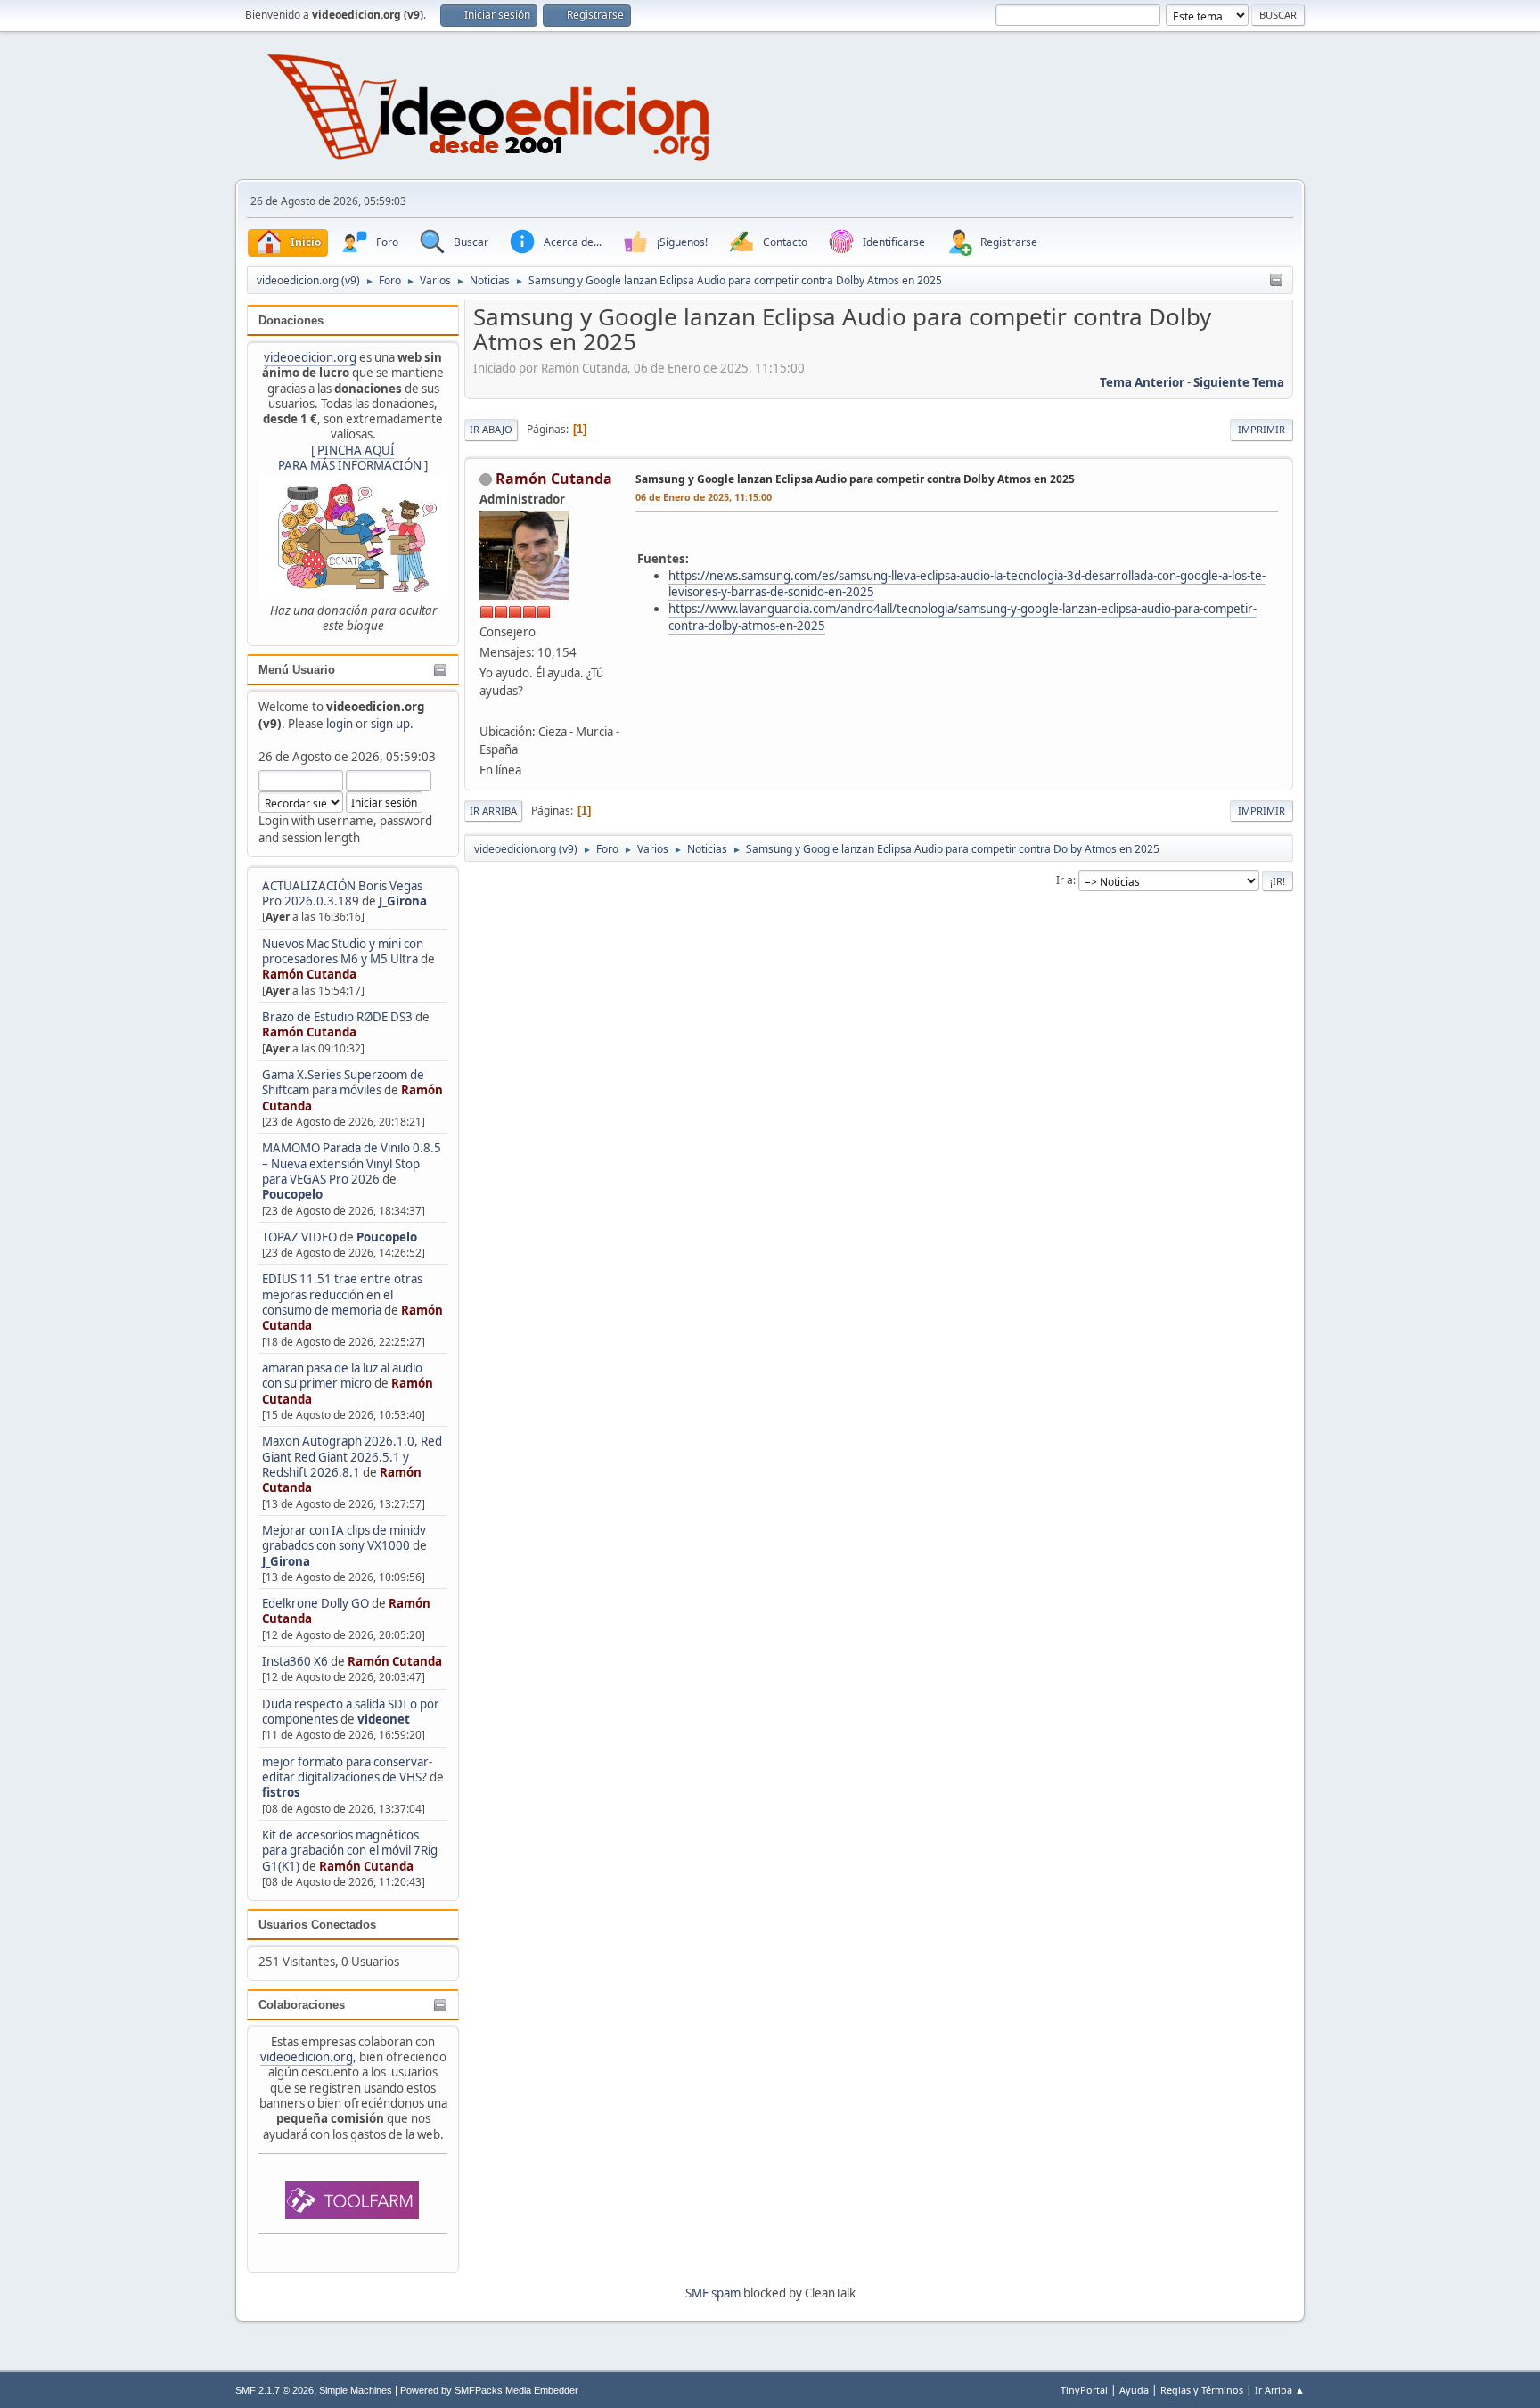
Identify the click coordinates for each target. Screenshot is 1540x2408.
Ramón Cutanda (309, 974)
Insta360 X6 (295, 1661)
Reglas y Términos (1202, 2390)
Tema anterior (1142, 382)
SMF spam (713, 2293)
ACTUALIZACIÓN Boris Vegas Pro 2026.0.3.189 (342, 893)
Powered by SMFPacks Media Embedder (489, 2390)
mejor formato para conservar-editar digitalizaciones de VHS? (347, 1769)
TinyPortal (1084, 2390)
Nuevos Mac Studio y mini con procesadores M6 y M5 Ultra (343, 951)
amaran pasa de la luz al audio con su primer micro (342, 1376)
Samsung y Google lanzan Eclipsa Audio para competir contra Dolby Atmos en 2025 (855, 479)
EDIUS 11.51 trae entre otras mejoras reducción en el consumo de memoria (342, 1294)
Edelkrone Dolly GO (315, 1603)
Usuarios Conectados (317, 1925)
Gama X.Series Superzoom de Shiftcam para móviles (343, 1082)
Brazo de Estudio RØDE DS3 (337, 1017)
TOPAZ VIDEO (299, 1237)
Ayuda (1134, 2390)
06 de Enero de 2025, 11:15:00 (704, 497)
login (340, 724)
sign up (390, 724)
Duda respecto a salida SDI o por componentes (351, 1712)
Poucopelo (292, 1194)
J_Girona (403, 901)
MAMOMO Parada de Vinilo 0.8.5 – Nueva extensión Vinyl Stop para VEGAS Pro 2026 (352, 1163)
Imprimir (1261, 429)
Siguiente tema (1239, 382)
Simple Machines (356, 2390)
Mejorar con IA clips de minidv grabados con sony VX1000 (344, 1538)
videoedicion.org (310, 357)
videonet (384, 1719)
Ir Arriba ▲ (1280, 2390)
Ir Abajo (491, 429)
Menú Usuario (297, 670)
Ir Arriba (493, 811)
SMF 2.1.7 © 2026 (274, 2390)
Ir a (1065, 880)
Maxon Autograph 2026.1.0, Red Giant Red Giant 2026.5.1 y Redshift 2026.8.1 (352, 1457)
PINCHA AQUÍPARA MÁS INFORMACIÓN (350, 458)
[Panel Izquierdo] (1276, 281)
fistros (281, 1792)
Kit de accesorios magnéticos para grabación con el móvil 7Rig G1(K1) (350, 1851)
